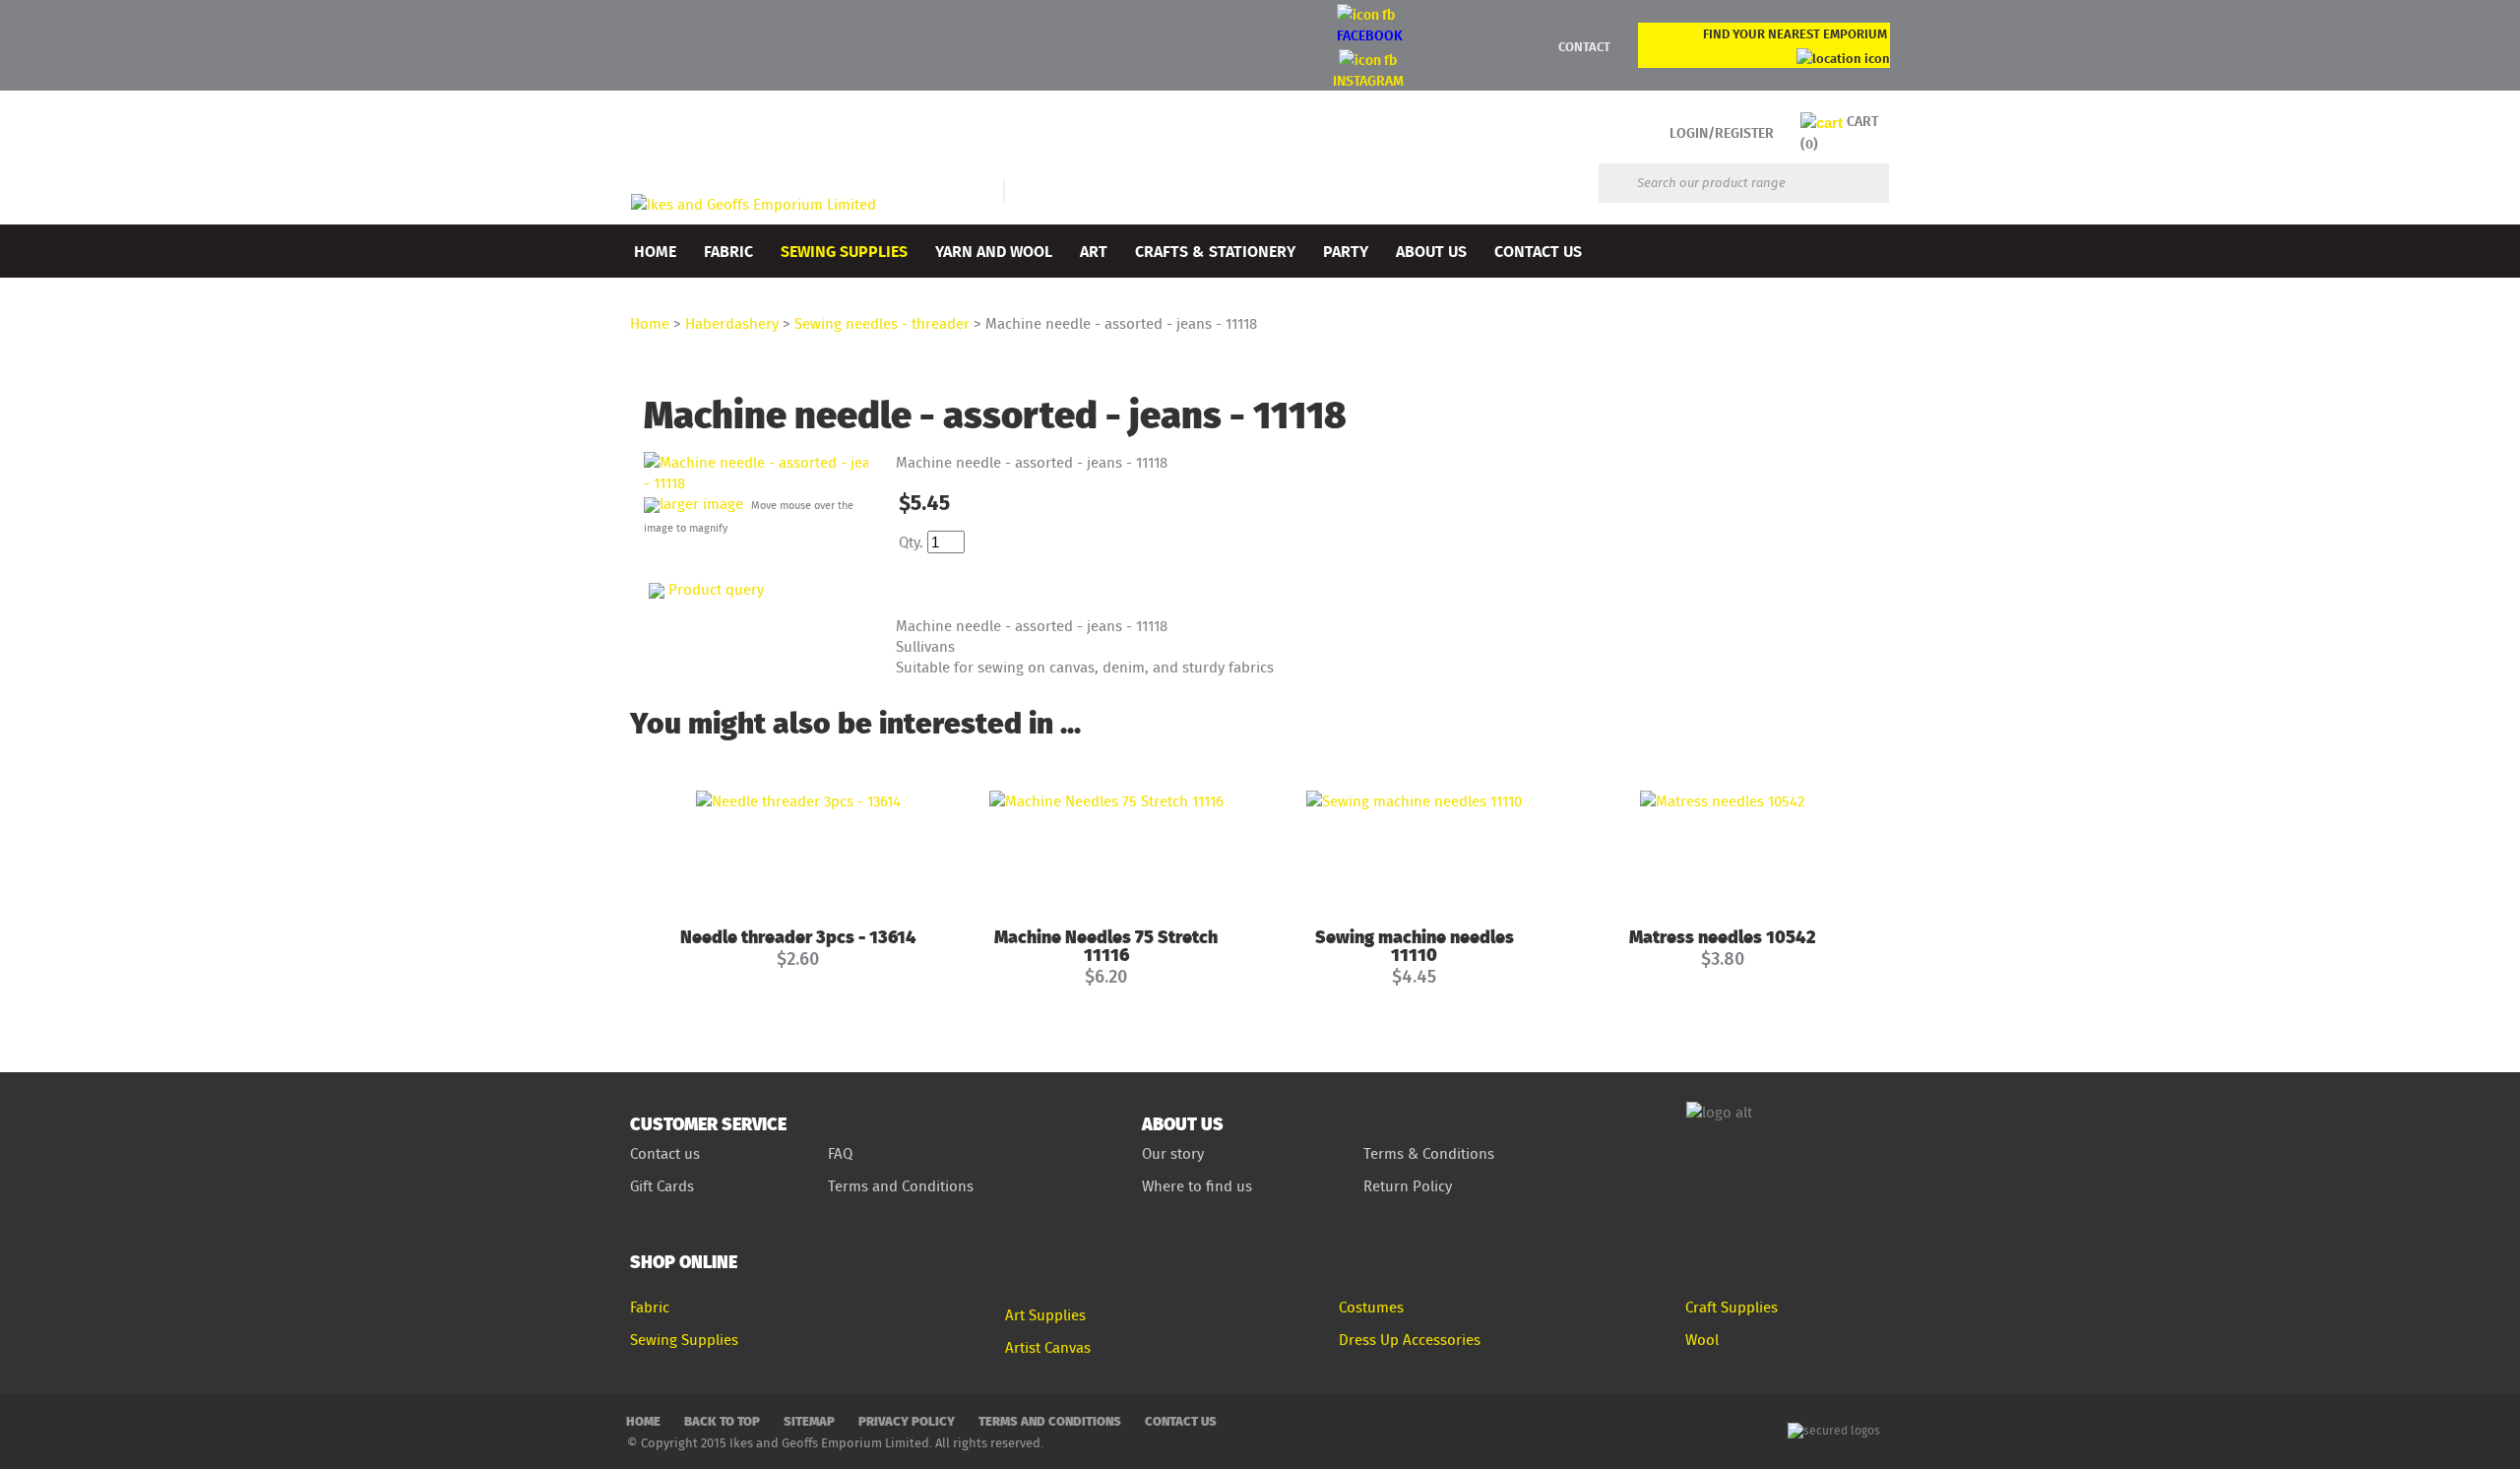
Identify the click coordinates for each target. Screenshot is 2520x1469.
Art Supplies (1045, 1315)
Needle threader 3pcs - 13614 (798, 936)
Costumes (1371, 1307)
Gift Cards (662, 1186)
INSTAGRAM (1368, 80)
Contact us (665, 1153)
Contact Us (1538, 251)
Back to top (722, 1420)
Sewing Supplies (844, 251)
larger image (701, 504)
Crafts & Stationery (1215, 251)
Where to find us (1197, 1186)
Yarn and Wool (994, 251)
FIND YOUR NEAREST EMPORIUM (1795, 33)
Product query (716, 589)
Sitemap (809, 1420)
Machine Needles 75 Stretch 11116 (1106, 945)
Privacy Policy (907, 1420)
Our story (1173, 1153)
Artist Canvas (1048, 1347)
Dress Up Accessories (1410, 1340)
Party (1346, 251)
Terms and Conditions (903, 1186)
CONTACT (1584, 46)
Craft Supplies (1732, 1307)
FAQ (840, 1153)
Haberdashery (732, 323)
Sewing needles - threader (882, 323)
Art (1094, 251)
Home (655, 251)
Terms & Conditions (1429, 1153)
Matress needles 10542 (1723, 936)
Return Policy (1408, 1186)
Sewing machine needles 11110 (1415, 945)
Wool (1702, 1340)
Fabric (728, 251)
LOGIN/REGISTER (1722, 132)
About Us (1431, 251)
